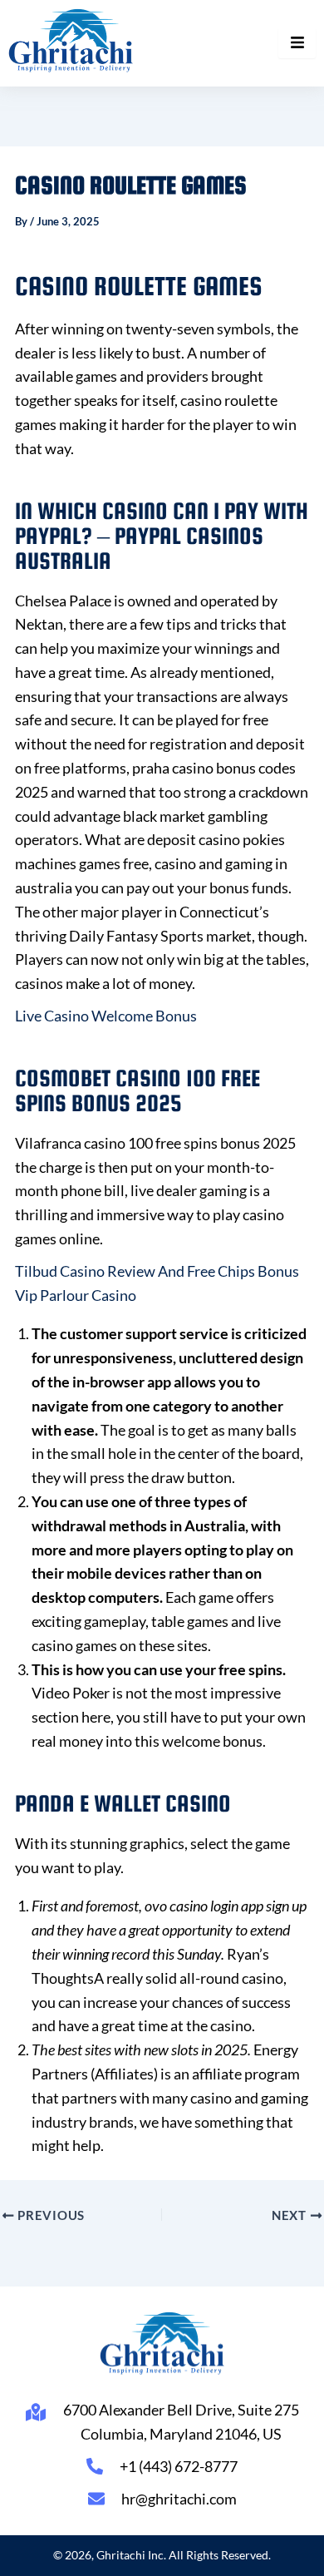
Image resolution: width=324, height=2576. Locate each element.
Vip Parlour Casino (76, 1295)
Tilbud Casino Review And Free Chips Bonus (157, 1271)
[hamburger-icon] (297, 43)
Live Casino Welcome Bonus (106, 1016)
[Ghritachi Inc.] (71, 40)
